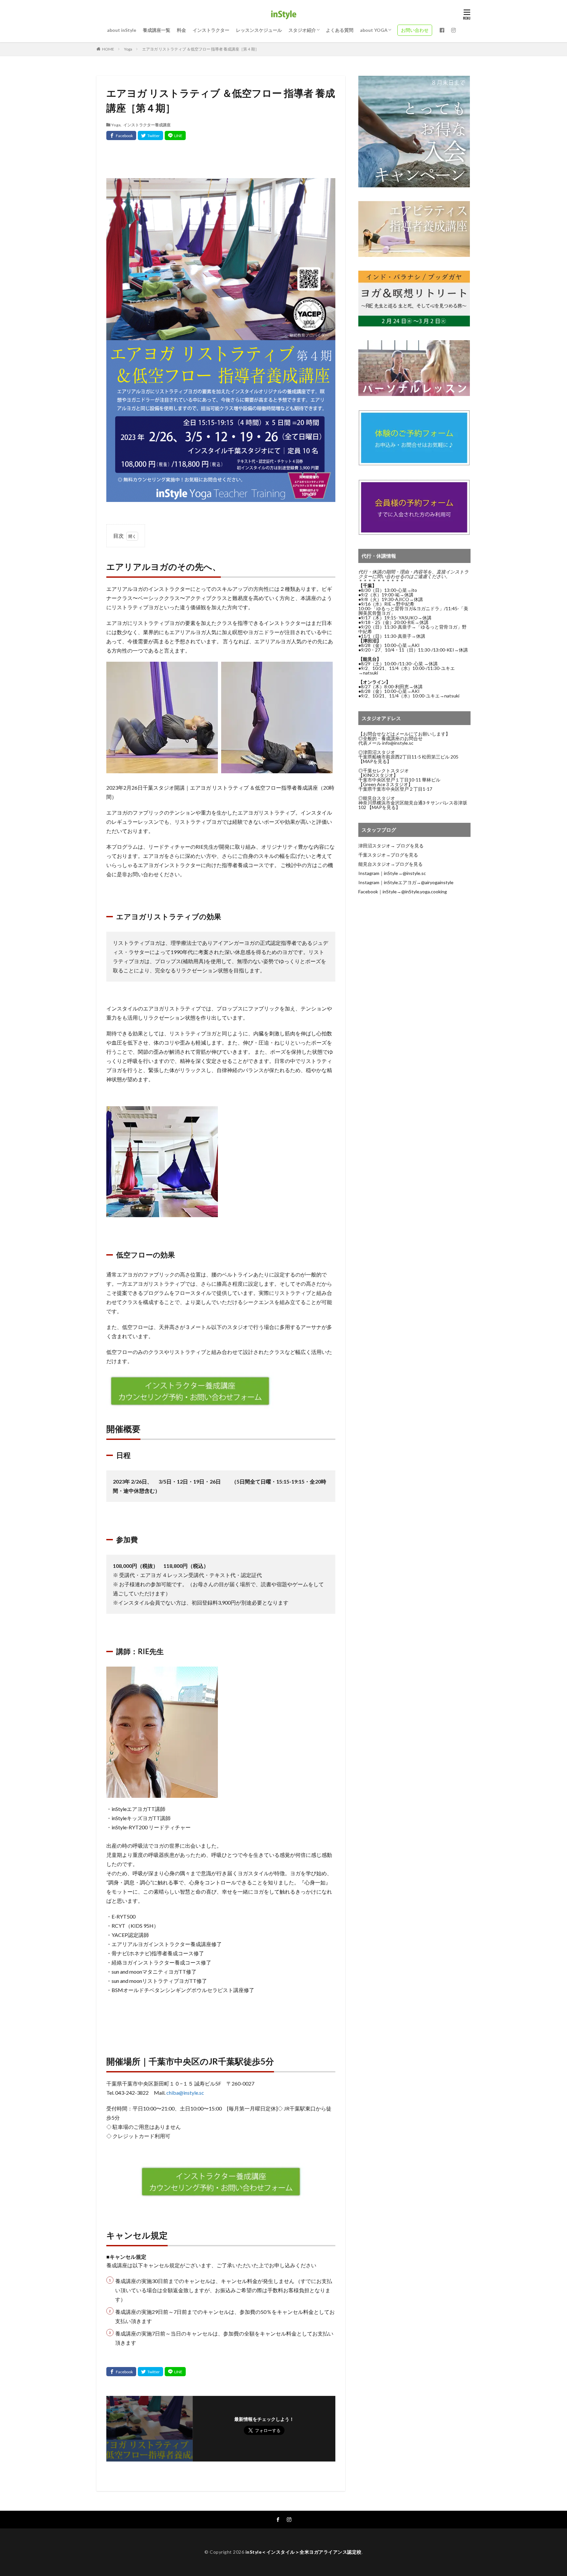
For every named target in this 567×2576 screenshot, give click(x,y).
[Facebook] (121, 135)
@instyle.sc (414, 873)
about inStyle (122, 30)
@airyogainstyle (437, 882)
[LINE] (175, 135)
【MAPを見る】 (375, 761)
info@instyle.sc (398, 743)
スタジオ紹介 (302, 30)
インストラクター (211, 30)
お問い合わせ (415, 30)
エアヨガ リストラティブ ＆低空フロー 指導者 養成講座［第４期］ (200, 49)
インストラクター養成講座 (147, 125)
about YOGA (374, 30)
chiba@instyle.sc (185, 2093)
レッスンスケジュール (259, 30)
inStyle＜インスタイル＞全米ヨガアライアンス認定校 (304, 2552)
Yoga (128, 49)
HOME (108, 49)
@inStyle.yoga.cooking (424, 892)
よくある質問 (340, 30)
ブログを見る (410, 846)
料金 (181, 30)
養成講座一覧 (157, 30)
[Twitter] (150, 135)
